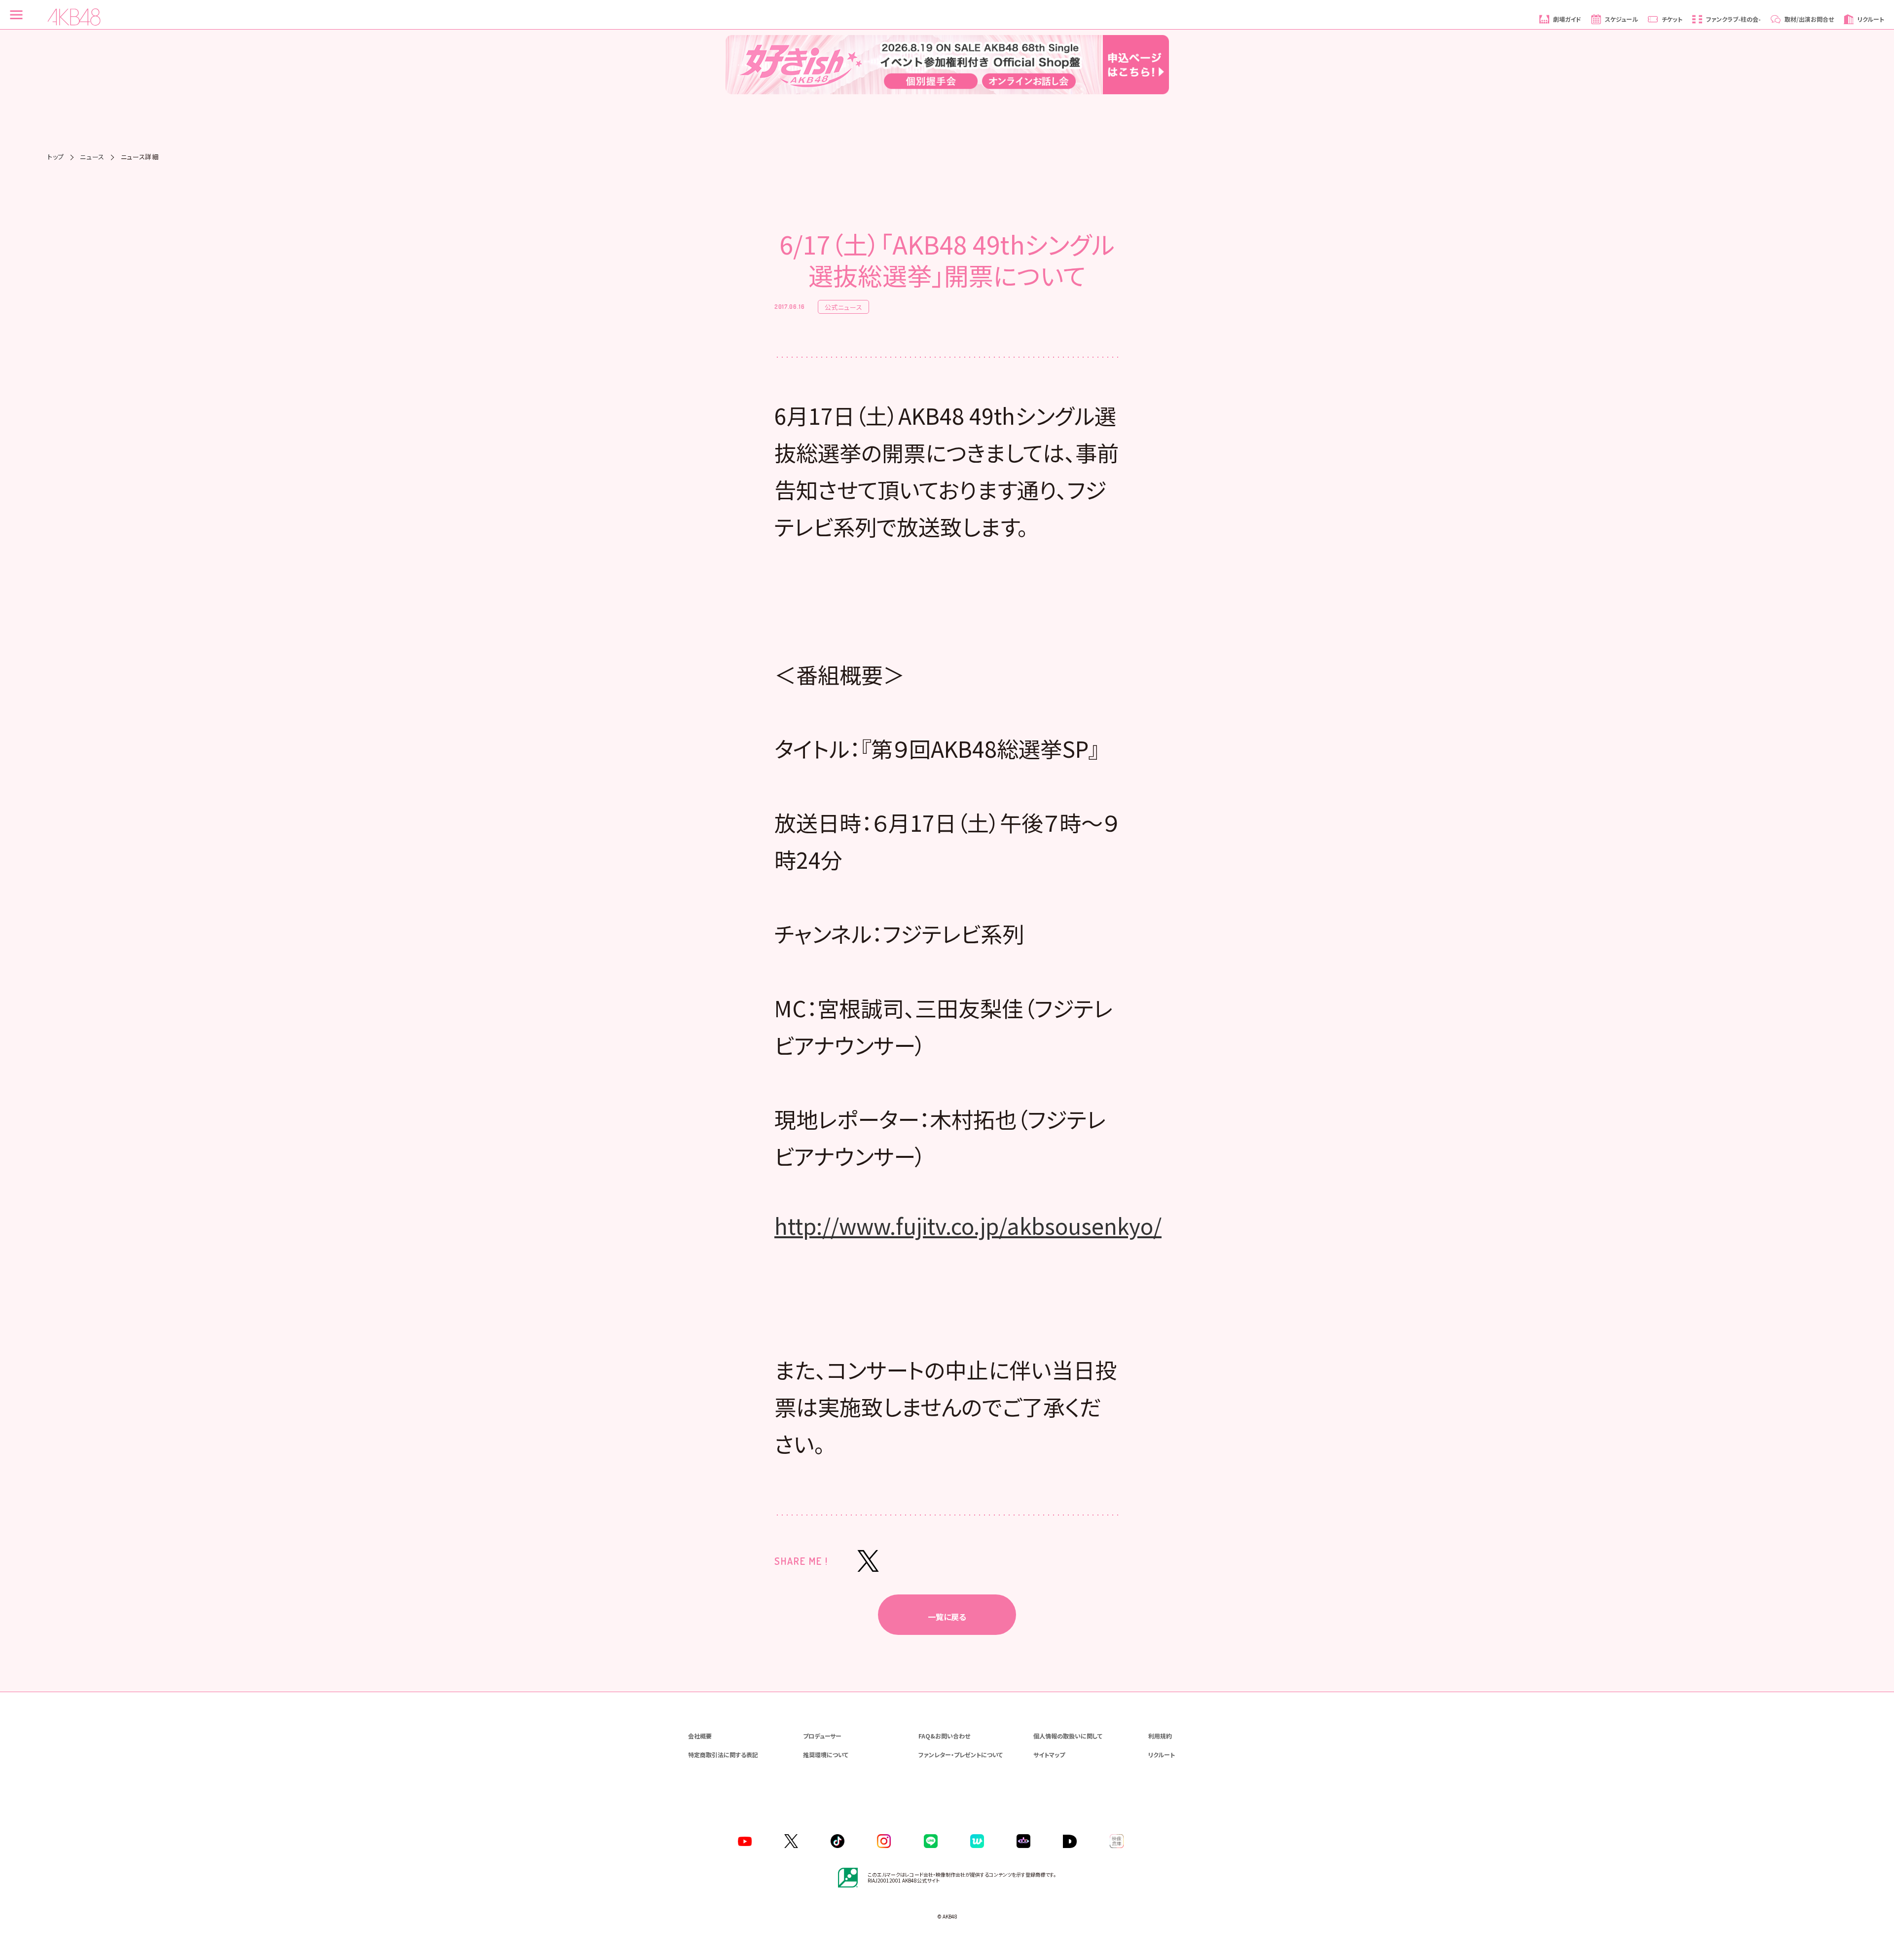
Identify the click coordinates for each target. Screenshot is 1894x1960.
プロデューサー (822, 1736)
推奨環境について (826, 1755)
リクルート (1162, 1755)
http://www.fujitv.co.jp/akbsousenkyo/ (968, 1225)
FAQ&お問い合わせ (944, 1736)
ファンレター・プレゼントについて (961, 1755)
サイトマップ (1049, 1755)
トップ (56, 157)
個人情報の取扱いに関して (1068, 1736)
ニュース (92, 157)
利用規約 (1160, 1736)
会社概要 (700, 1736)
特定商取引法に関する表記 (723, 1755)
